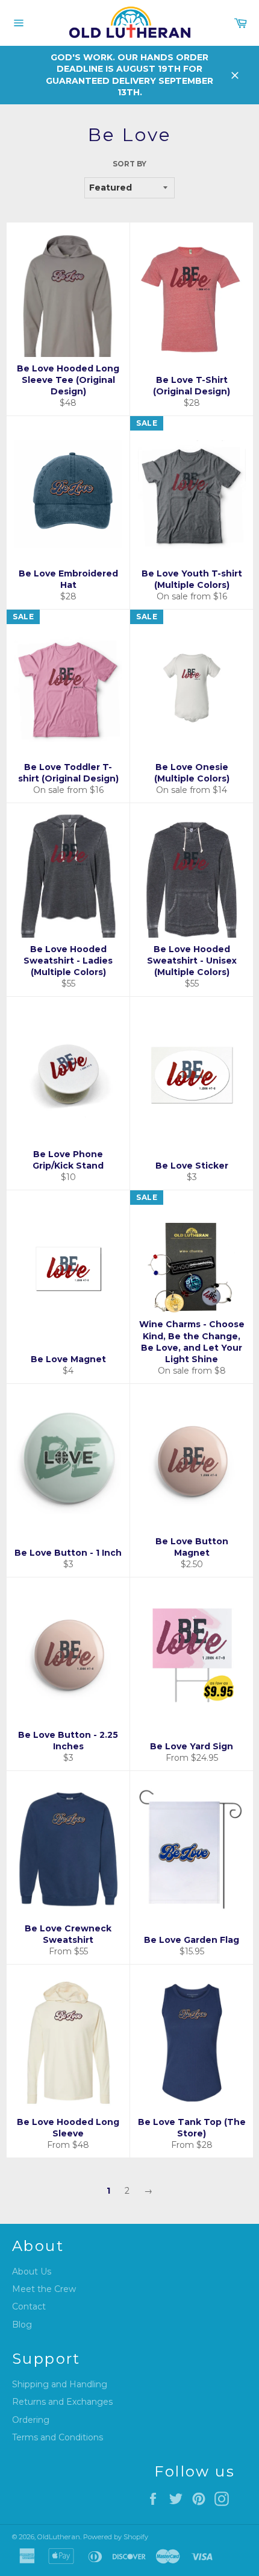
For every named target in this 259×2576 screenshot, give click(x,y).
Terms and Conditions (58, 2437)
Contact (29, 2306)
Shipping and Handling (60, 2384)
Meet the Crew (44, 2289)
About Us (32, 2271)
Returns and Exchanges (62, 2402)
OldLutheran (59, 2537)
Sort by (129, 164)
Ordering (31, 2420)
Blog (22, 2325)
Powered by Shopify (116, 2537)
